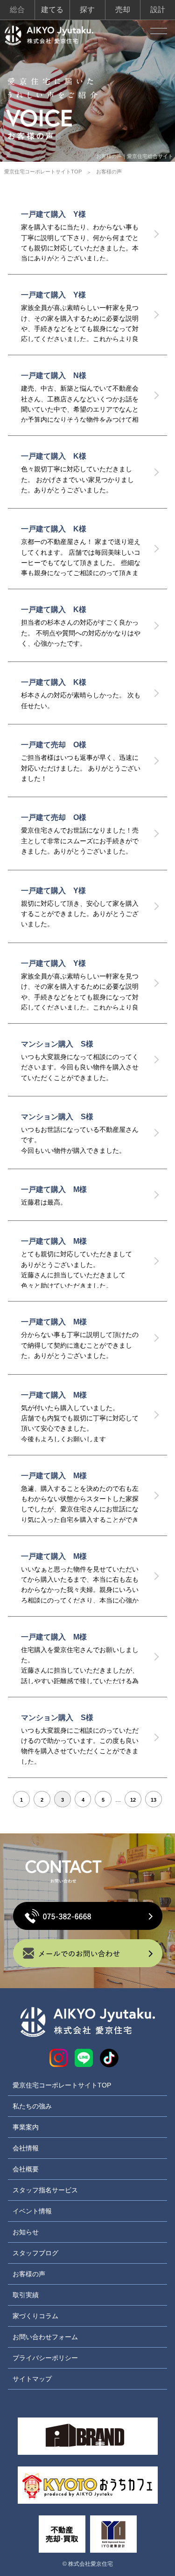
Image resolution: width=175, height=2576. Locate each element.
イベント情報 (32, 2211)
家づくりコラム (35, 2316)
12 (133, 1800)
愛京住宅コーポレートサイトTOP (43, 172)
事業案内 (26, 2127)
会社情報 (26, 2148)
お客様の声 (29, 2274)
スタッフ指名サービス (45, 2190)
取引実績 (26, 2295)
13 (154, 1800)
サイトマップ (32, 2379)
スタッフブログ (35, 2253)
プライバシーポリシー (45, 2358)
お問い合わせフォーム (45, 2337)
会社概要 (26, 2169)
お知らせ (26, 2232)
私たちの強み (32, 2106)
